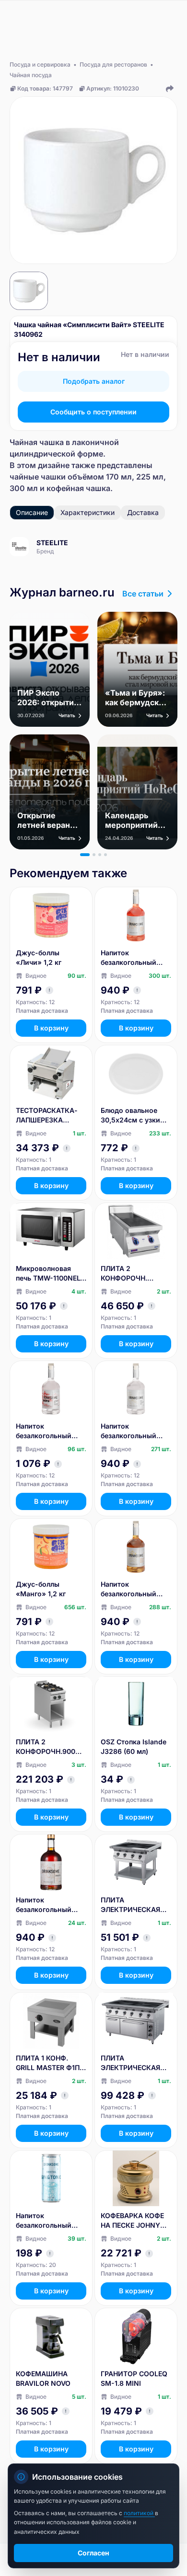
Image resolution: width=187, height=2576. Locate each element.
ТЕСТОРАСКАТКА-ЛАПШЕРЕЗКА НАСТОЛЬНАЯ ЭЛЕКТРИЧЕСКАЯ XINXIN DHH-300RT (48, 1116)
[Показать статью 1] (85, 855)
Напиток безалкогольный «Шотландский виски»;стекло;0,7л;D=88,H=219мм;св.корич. (135, 1589)
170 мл (119, 477)
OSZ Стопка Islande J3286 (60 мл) (134, 1746)
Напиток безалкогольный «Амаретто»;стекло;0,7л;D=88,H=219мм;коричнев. (51, 1905)
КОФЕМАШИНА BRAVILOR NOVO (43, 2378)
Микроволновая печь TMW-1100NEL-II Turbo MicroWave (50, 1274)
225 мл (150, 477)
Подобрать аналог (94, 381)
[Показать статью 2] (94, 855)
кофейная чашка (78, 488)
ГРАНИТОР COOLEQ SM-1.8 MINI (134, 2378)
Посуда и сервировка (40, 64)
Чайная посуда (31, 75)
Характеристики (88, 512)
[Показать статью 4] (105, 855)
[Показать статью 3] (100, 855)
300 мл (24, 488)
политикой (139, 2513)
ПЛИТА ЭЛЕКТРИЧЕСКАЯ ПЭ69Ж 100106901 (131, 2063)
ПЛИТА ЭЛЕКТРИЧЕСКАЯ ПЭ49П (130, 1905)
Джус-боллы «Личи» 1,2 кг (39, 957)
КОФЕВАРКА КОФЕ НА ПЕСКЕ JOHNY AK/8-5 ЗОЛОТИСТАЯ (132, 2221)
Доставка (143, 512)
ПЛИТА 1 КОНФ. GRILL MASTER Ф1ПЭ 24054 (50, 2063)
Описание (32, 512)
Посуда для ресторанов (113, 64)
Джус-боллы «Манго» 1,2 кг (41, 1589)
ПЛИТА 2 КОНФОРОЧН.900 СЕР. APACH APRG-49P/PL (47, 1747)
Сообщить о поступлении (93, 412)
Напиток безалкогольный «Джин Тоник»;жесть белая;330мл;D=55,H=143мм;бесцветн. (51, 2221)
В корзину (51, 1028)
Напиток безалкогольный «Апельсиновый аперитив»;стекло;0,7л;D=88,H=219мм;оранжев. (136, 958)
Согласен (93, 2553)
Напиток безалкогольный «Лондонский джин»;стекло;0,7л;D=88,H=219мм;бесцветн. (135, 1431)
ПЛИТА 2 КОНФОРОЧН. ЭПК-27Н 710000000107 (125, 1274)
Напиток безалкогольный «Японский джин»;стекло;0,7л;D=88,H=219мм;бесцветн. (50, 1431)
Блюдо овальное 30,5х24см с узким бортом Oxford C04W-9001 (133, 1116)
